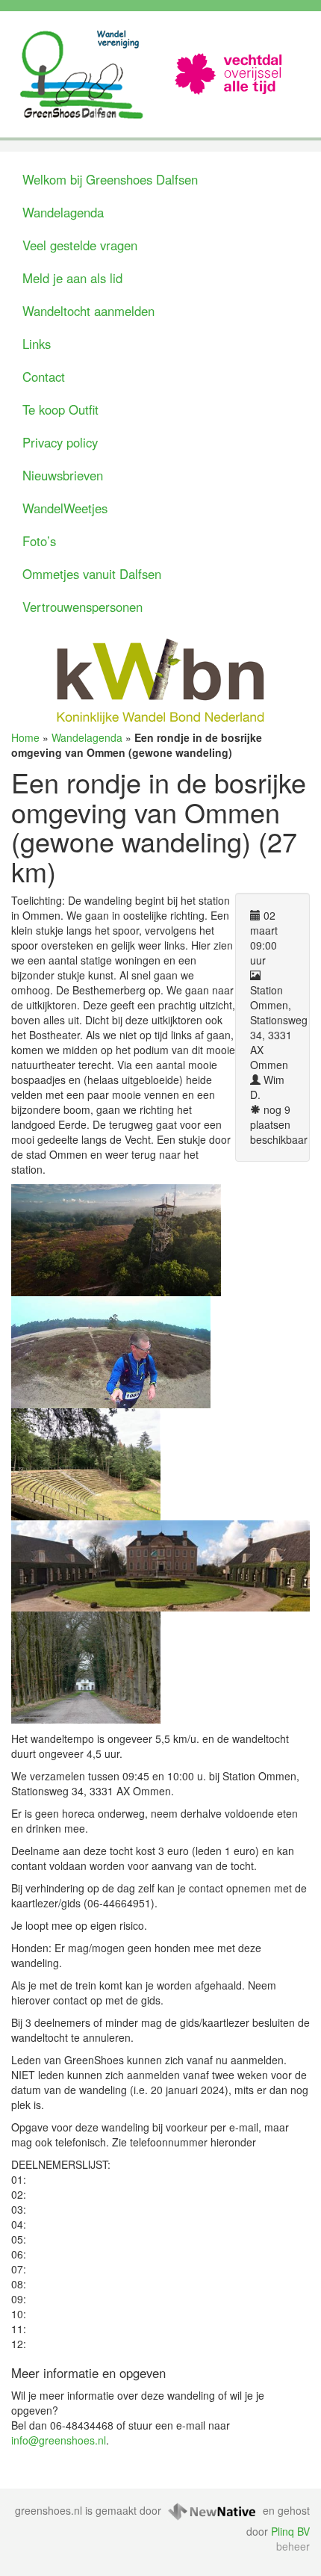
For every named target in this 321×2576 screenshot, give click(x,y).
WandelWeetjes (65, 508)
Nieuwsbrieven (63, 475)
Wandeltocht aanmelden (88, 311)
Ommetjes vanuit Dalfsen (92, 574)
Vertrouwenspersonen (82, 607)
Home (25, 737)
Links (37, 344)
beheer (293, 2546)
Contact (44, 377)
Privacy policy (60, 442)
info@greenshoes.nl (59, 2440)
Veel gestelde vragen (80, 245)
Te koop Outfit (60, 409)
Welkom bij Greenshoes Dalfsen (110, 179)
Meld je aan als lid (72, 278)
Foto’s (39, 541)
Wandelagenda (63, 212)
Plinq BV (290, 2531)
